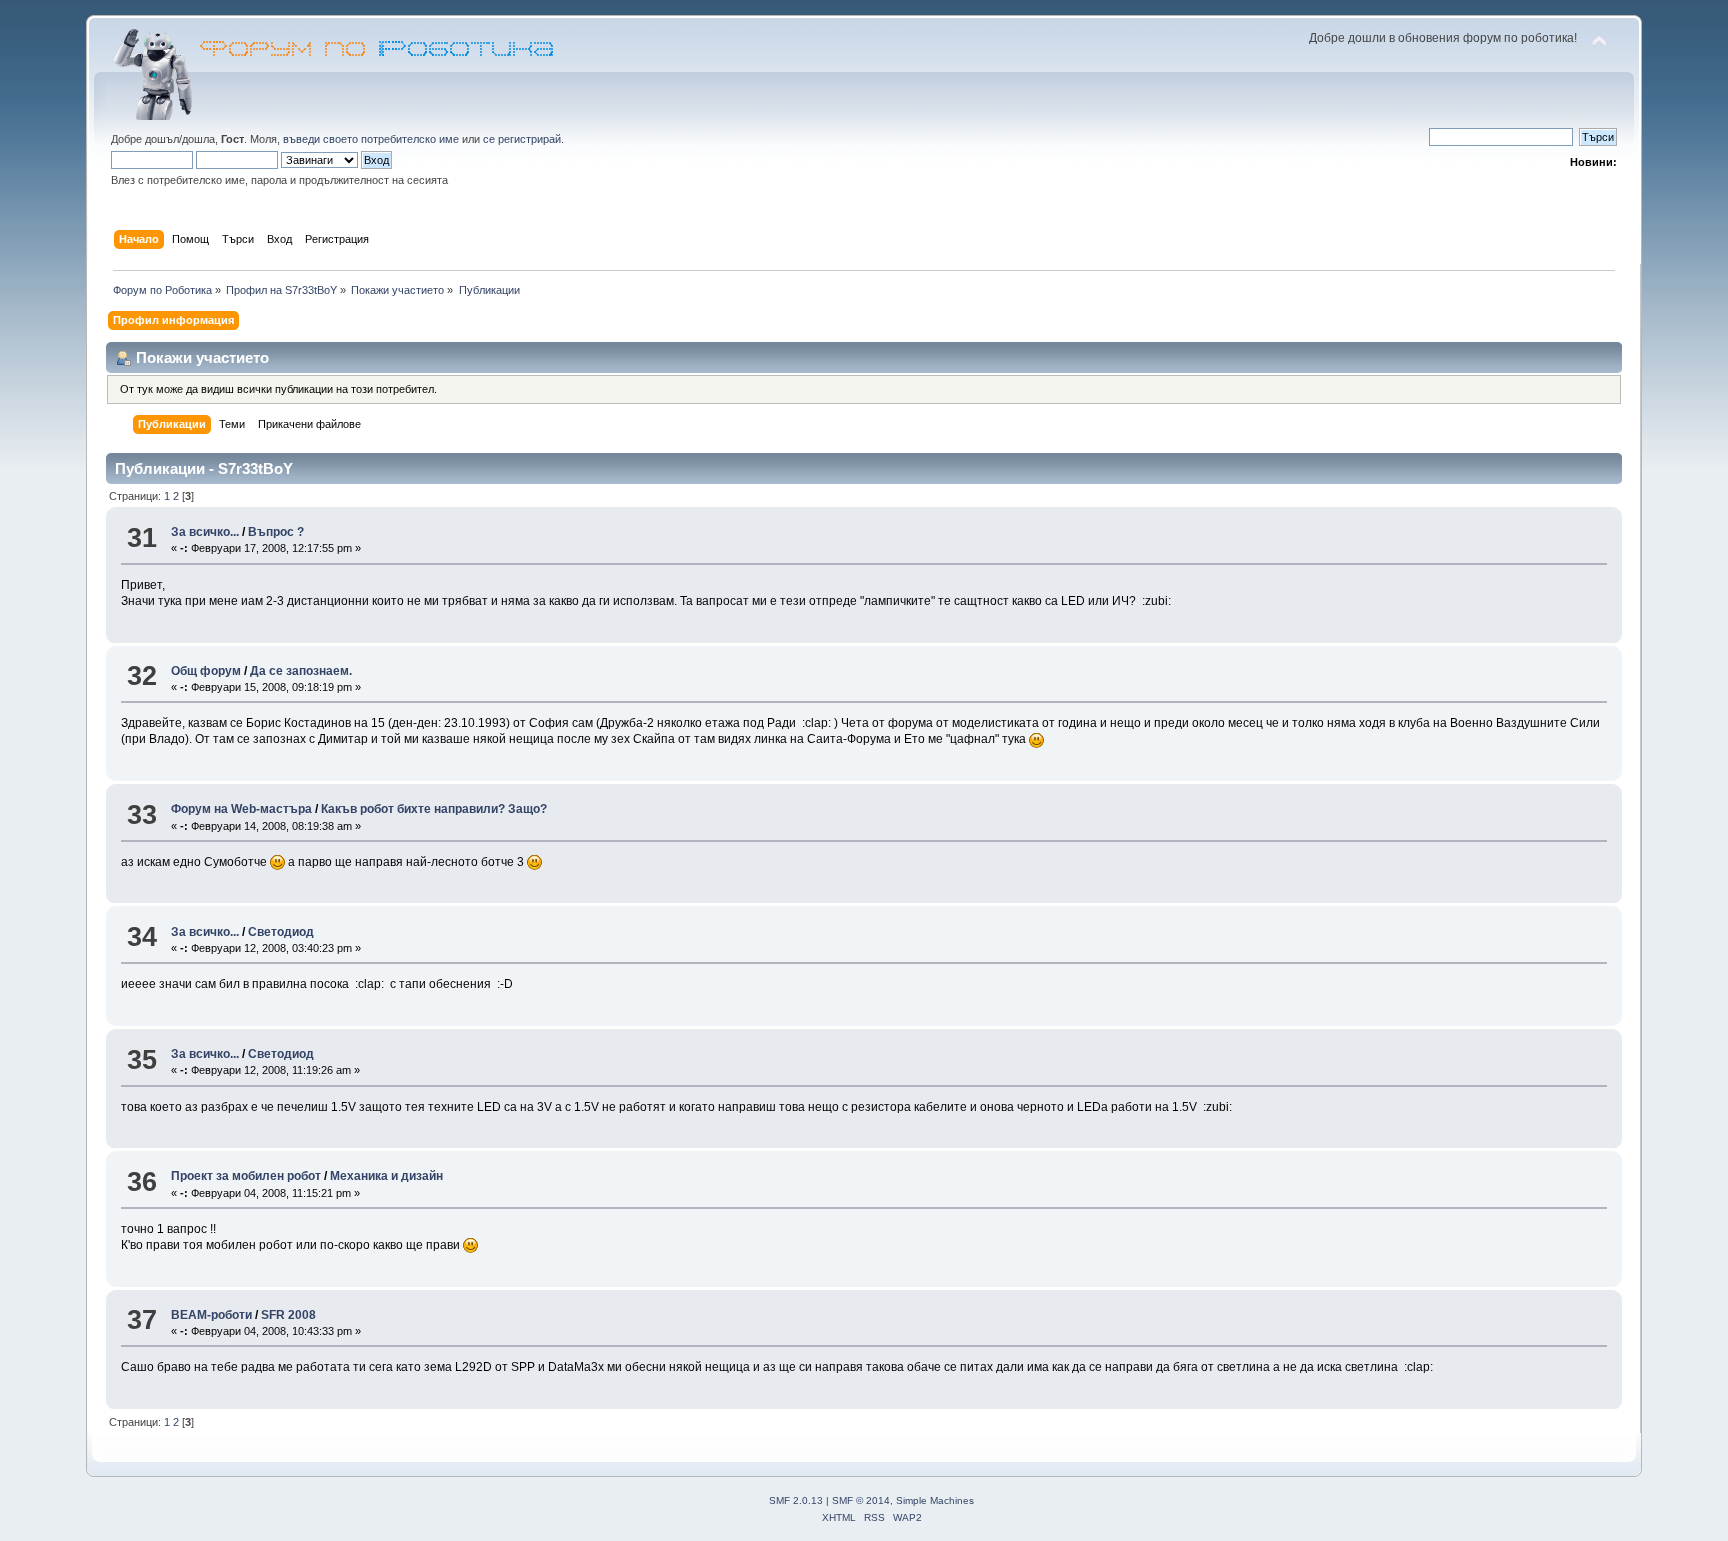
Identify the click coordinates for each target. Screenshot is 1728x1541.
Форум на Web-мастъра (241, 809)
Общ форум (206, 671)
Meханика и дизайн (386, 1176)
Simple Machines (935, 1500)
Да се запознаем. (301, 671)
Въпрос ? (276, 532)
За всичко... (205, 532)
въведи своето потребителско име (371, 139)
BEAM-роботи (211, 1315)
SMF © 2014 (861, 1500)
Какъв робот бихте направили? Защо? (434, 809)
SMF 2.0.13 (796, 1500)
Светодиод (281, 932)
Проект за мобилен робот (246, 1176)
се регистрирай (522, 139)
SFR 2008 (288, 1315)
